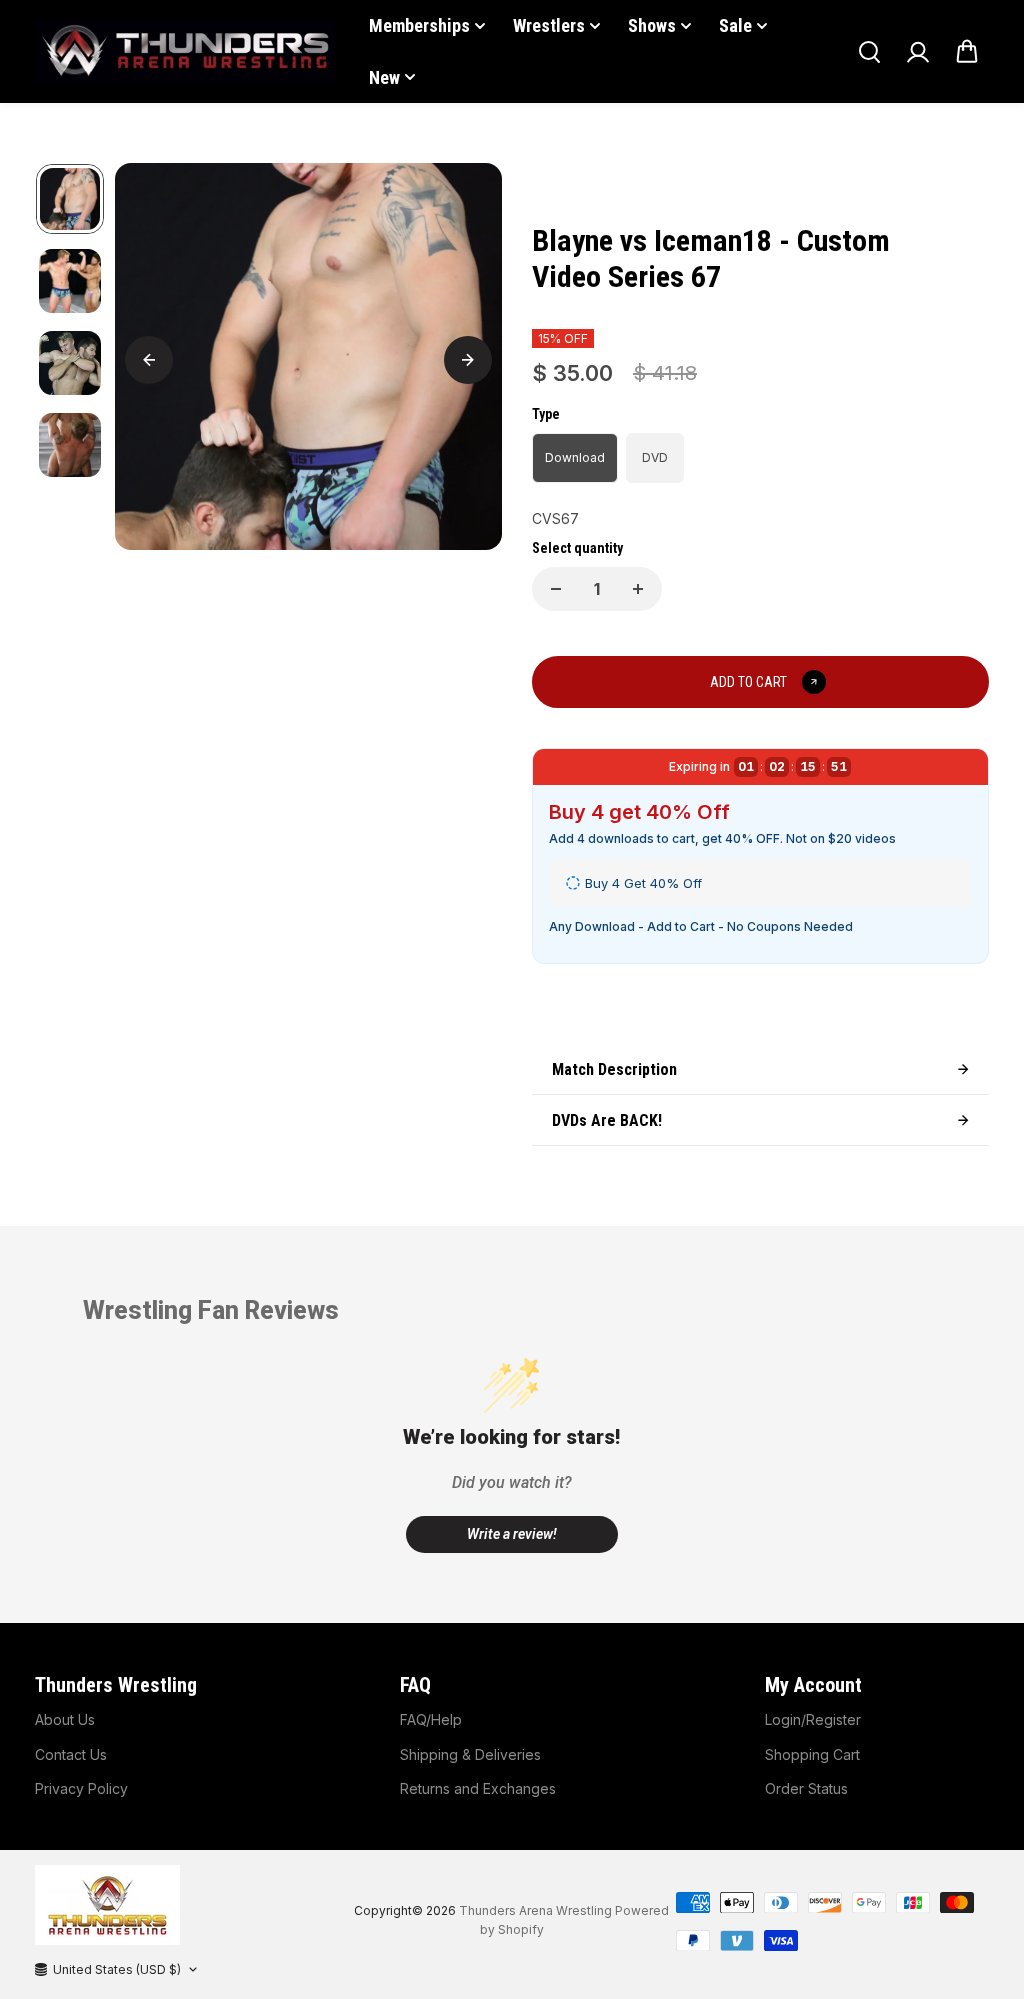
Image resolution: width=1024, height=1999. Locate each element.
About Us (65, 1719)
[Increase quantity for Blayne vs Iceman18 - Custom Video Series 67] (638, 589)
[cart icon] (967, 52)
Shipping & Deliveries (470, 1754)
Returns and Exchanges (478, 1788)
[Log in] (918, 52)
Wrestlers (549, 25)
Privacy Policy (81, 1788)
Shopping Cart (812, 1754)
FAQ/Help (431, 1719)
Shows (652, 25)
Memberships (419, 25)
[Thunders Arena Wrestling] (185, 51)
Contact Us (71, 1754)
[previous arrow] (149, 360)
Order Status (806, 1788)
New (384, 77)
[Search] (869, 52)
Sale (735, 25)
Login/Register (813, 1719)
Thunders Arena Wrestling (535, 1910)
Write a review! (512, 1534)
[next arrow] (468, 360)
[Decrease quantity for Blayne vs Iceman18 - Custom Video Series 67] (556, 589)
